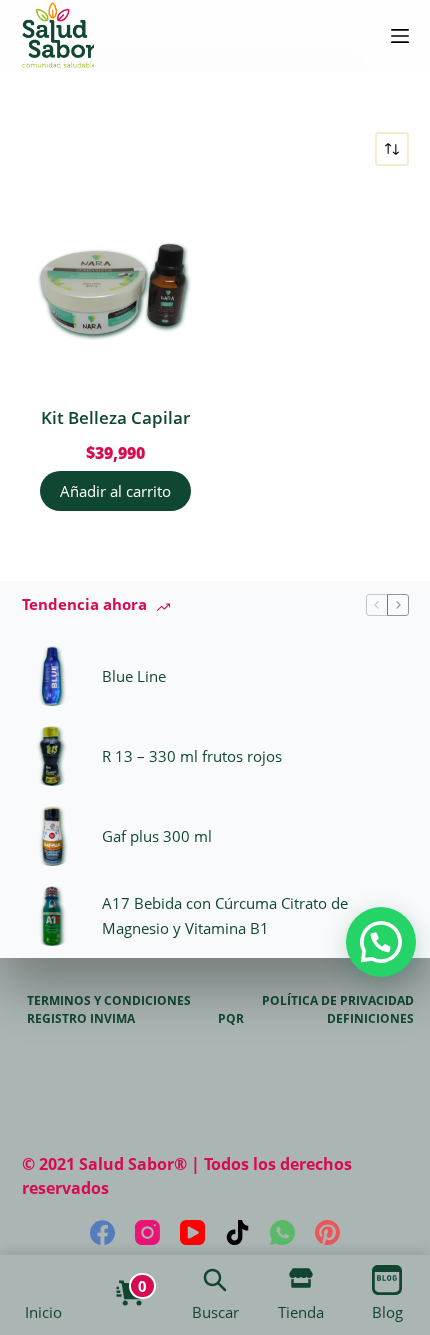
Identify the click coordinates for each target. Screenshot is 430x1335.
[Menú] (400, 36)
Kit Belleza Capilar (115, 417)
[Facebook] (102, 1232)
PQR (231, 1019)
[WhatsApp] (282, 1232)
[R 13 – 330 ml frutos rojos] (52, 756)
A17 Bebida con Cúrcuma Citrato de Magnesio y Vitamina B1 (225, 915)
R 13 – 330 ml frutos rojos (192, 756)
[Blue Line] (52, 676)
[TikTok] (237, 1232)
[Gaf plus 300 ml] (52, 836)
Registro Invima (81, 1019)
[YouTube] (192, 1232)
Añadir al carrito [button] (115, 491)
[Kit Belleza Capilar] (116, 285)
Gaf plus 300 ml (157, 836)
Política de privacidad (338, 1001)
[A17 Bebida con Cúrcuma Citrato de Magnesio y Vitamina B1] (52, 916)
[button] (381, 942)
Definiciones (370, 1019)
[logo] (58, 36)
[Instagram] (147, 1232)
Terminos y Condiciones (109, 1001)
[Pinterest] (327, 1232)
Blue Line (134, 676)
